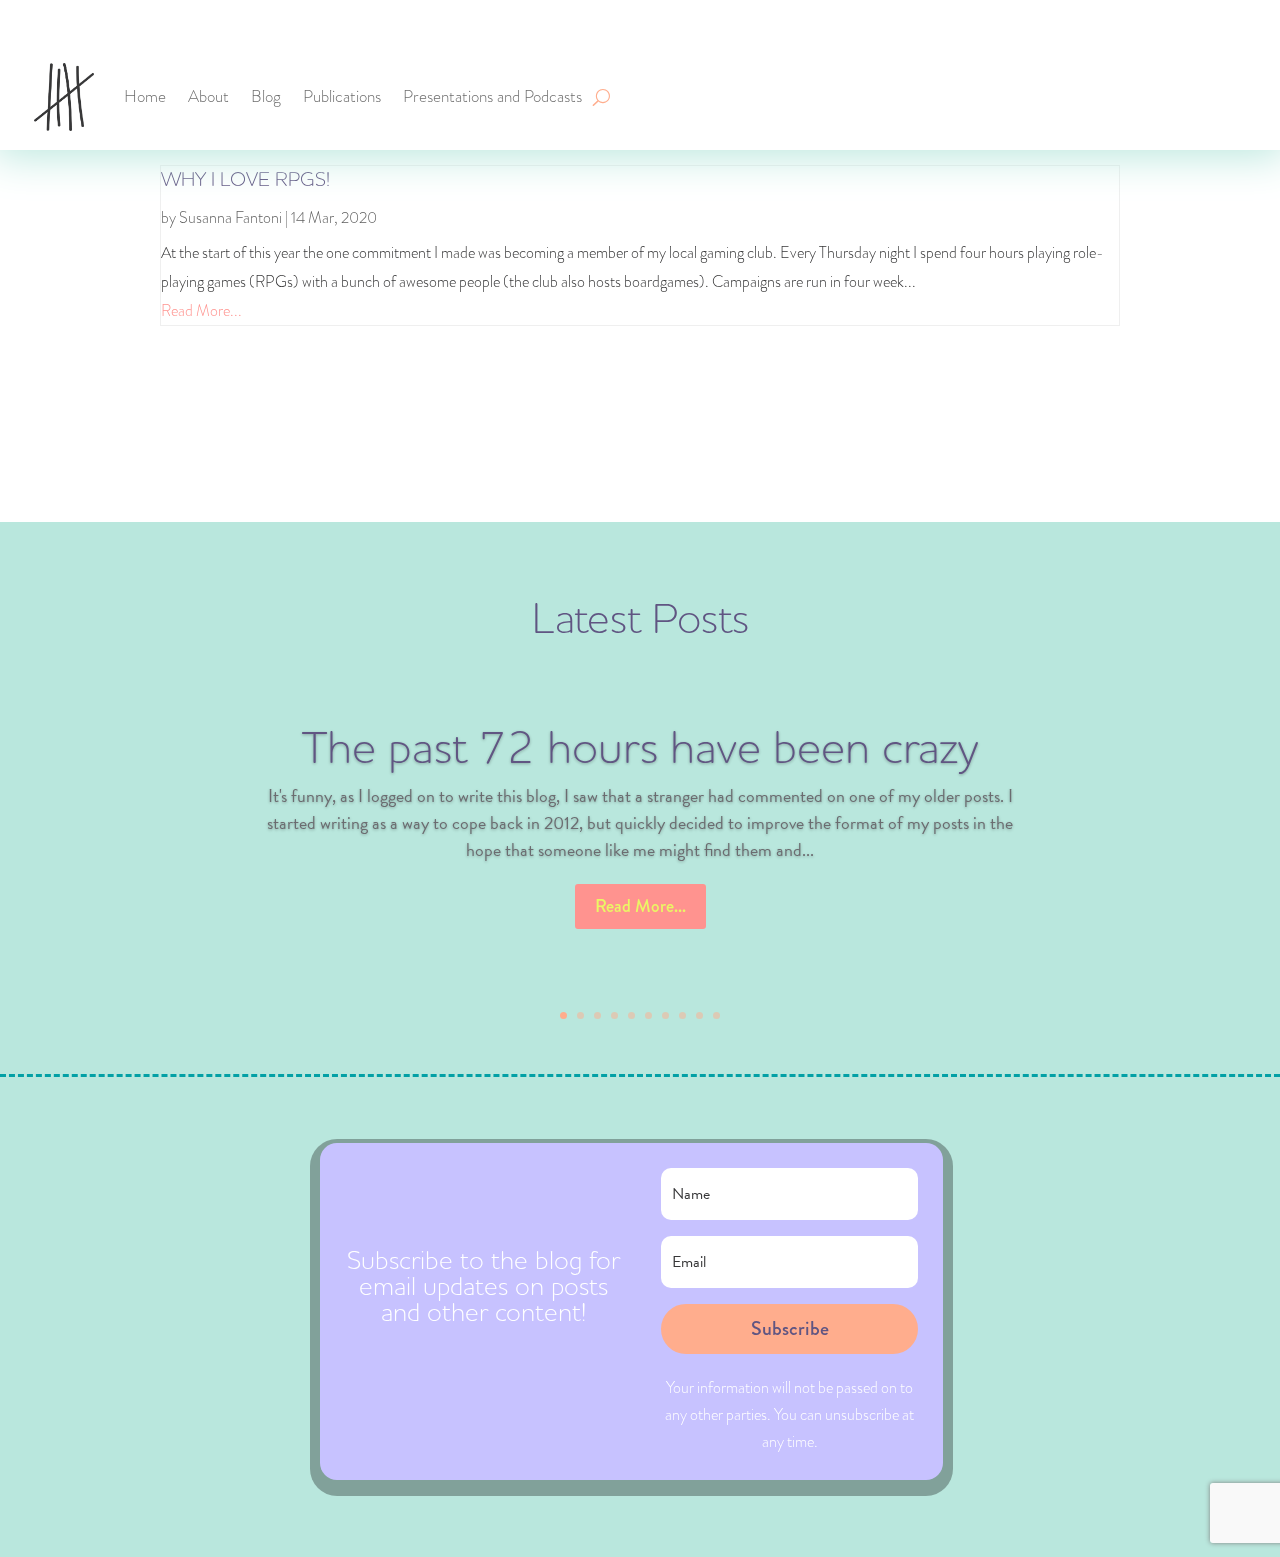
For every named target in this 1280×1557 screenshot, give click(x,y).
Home (145, 96)
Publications (342, 96)
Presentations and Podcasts (492, 96)
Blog (266, 96)
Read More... (201, 310)
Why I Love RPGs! (245, 180)
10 (716, 1015)
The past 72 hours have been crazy (640, 749)
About (208, 96)
